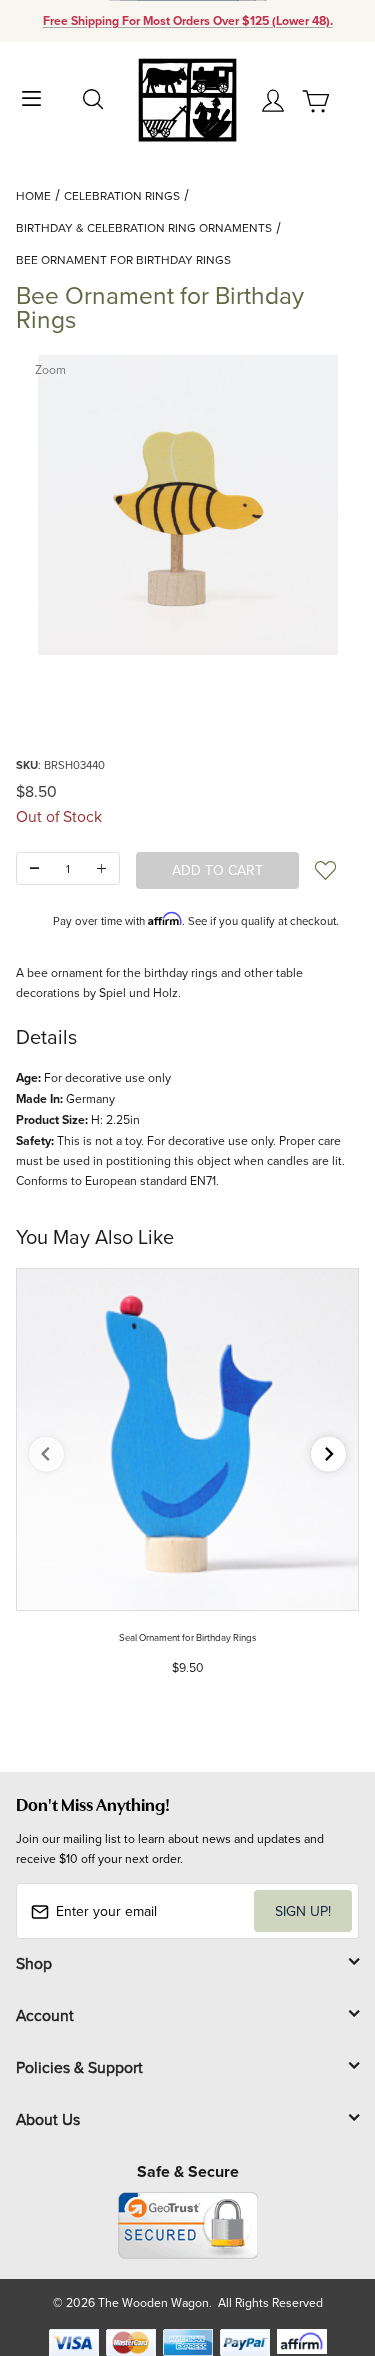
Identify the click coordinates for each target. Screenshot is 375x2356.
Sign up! (303, 1911)
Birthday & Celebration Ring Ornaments (144, 227)
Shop (34, 1963)
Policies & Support (79, 2067)
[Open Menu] (31, 96)
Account (45, 2015)
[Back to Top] (321, 2246)
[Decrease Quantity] (34, 868)
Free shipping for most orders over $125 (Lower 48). (188, 21)
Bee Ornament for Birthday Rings (123, 259)
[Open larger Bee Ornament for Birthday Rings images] (187, 505)
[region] (187, 705)
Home (33, 195)
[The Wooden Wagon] (187, 98)
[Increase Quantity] (101, 868)
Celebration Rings (122, 195)
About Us (48, 2119)
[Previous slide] (46, 1454)
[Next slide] (328, 1454)
